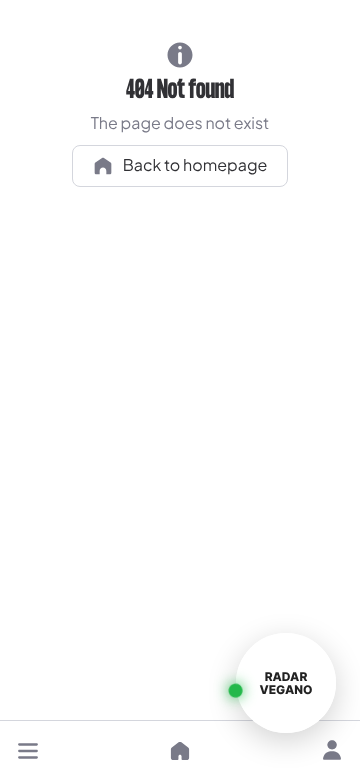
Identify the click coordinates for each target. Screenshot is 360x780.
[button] (28, 751)
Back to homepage (195, 164)
